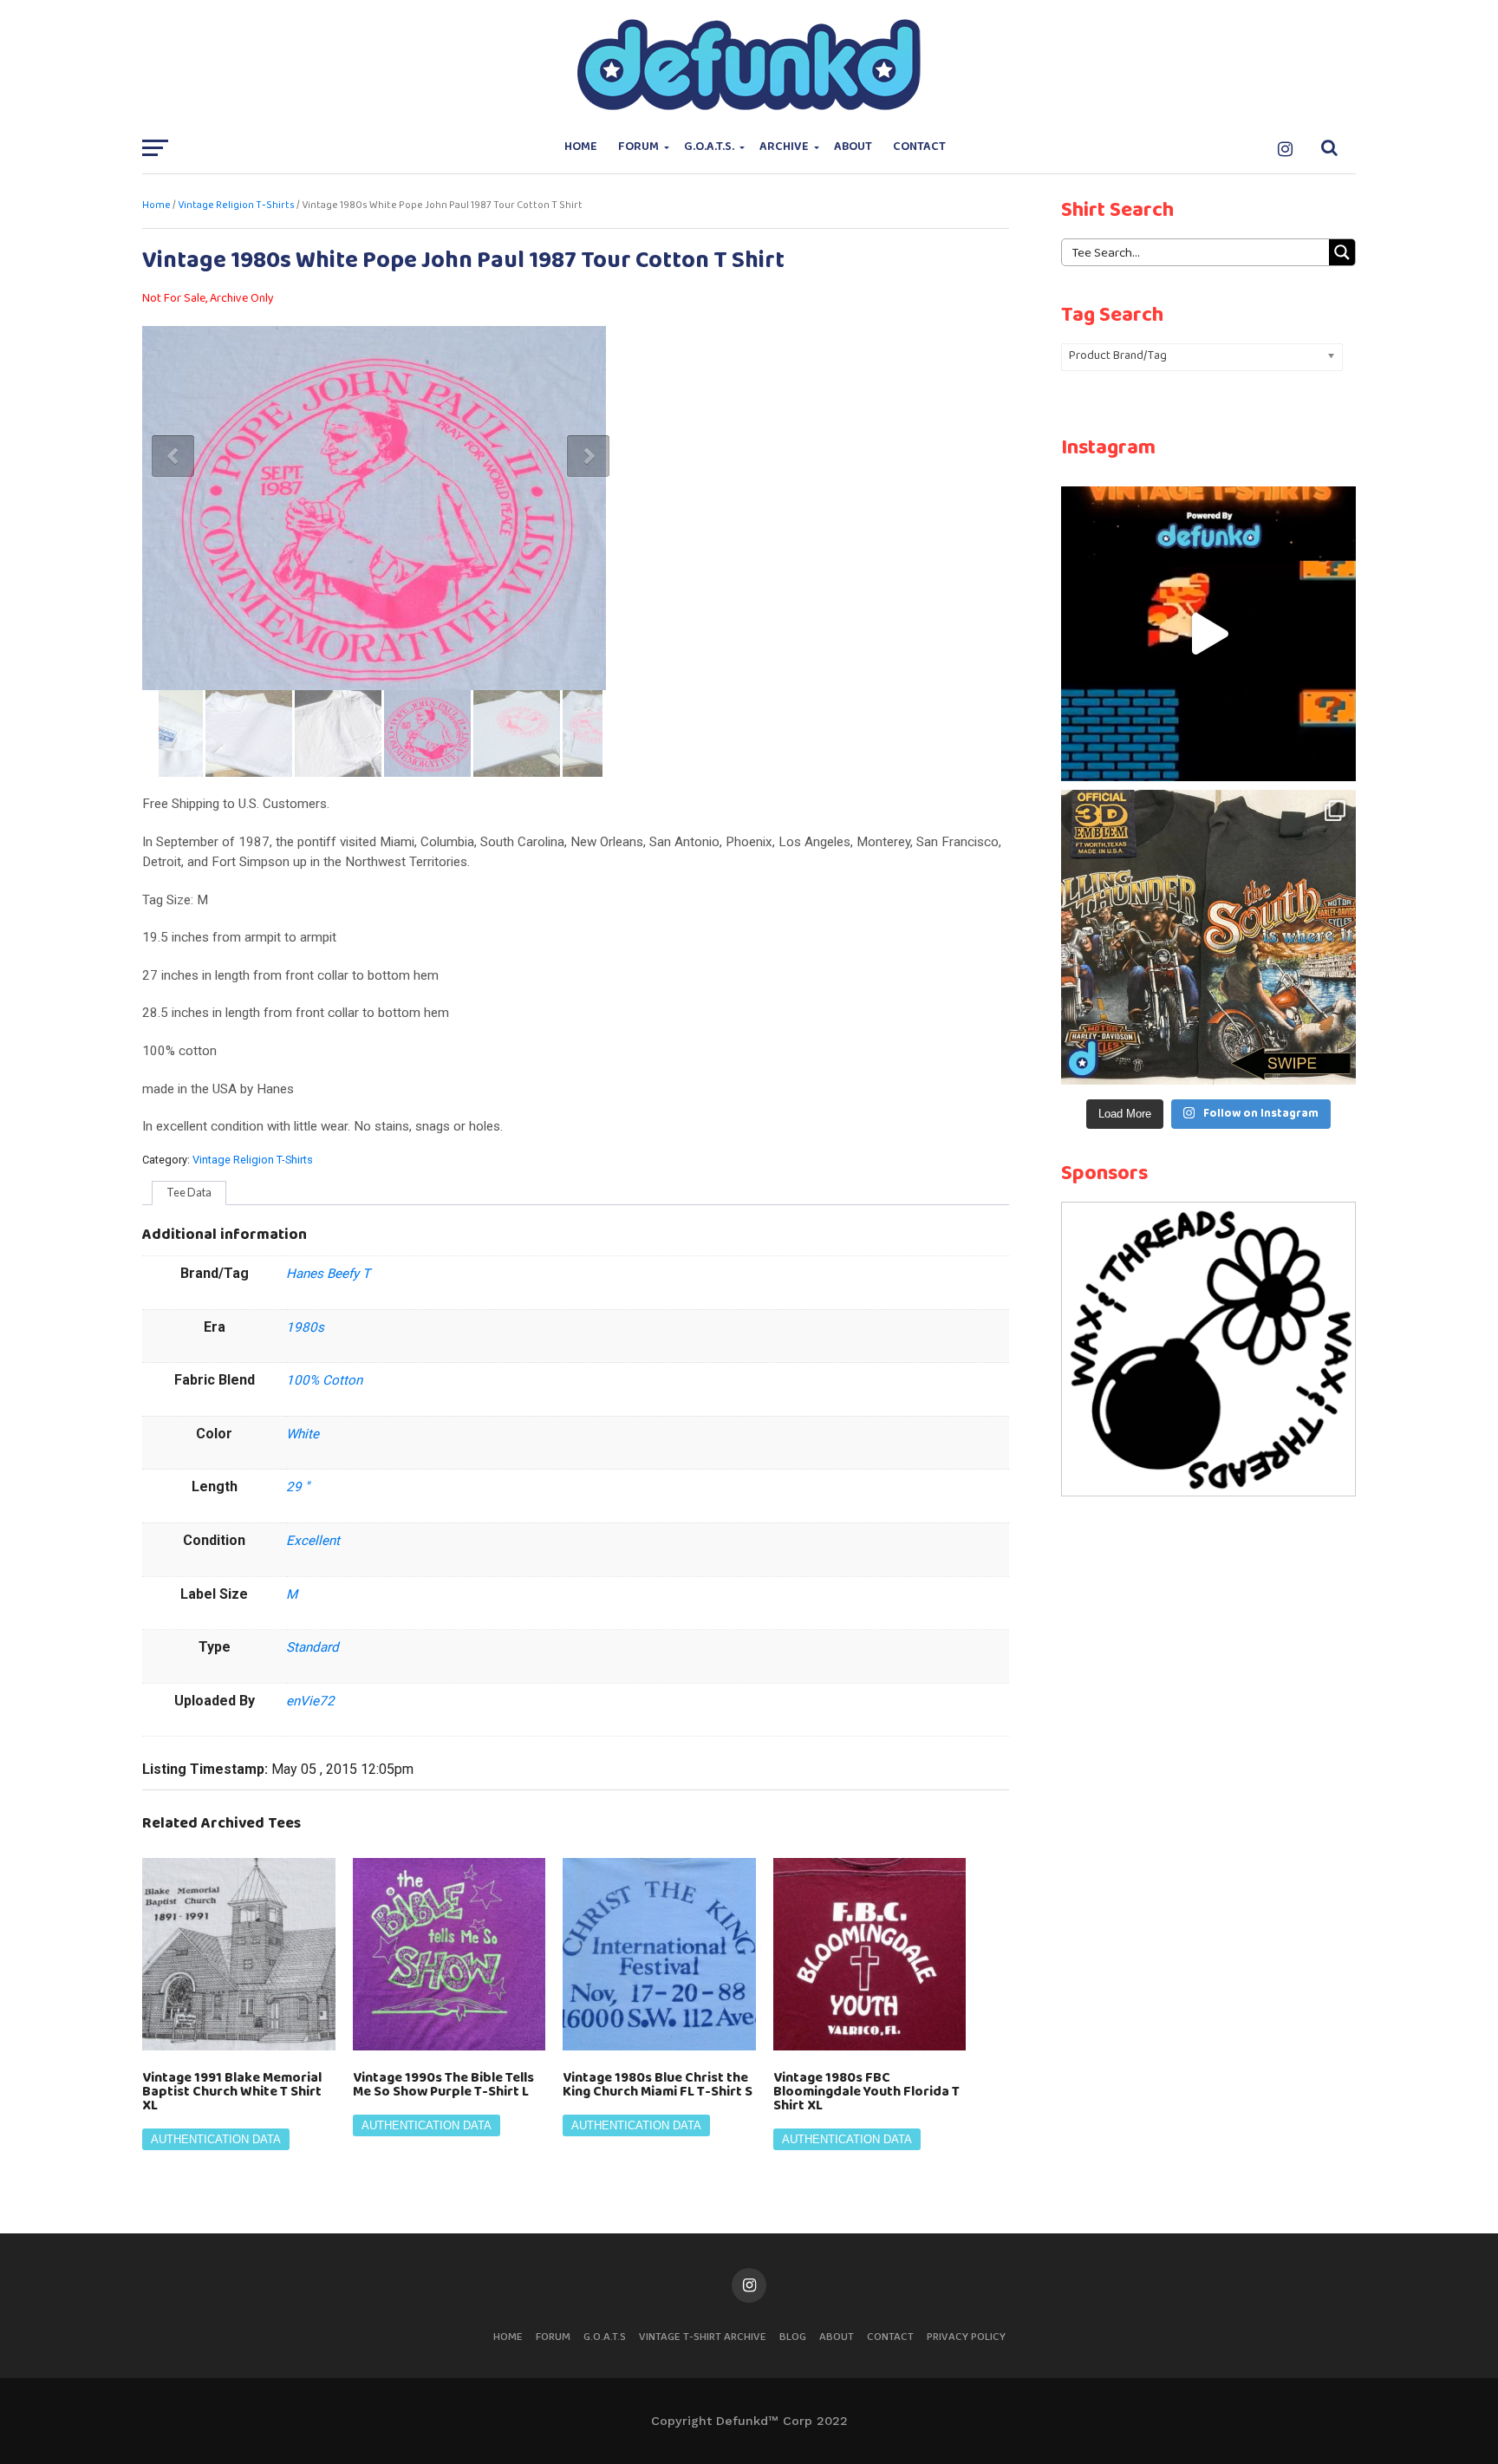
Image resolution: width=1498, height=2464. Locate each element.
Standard (313, 1647)
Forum (638, 147)
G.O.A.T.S (605, 2337)
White (303, 1434)
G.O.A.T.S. (709, 147)
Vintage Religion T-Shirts (236, 205)
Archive (784, 147)
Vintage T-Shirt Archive (703, 2337)
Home (581, 147)
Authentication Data (216, 2139)
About (853, 147)
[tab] (189, 1193)
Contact (919, 147)
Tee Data (189, 1192)
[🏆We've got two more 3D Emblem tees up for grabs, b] (1208, 937)
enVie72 (310, 1701)
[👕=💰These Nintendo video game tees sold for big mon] (1208, 634)
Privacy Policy (966, 2337)
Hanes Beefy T (328, 1274)
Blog (793, 2337)
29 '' (298, 1487)
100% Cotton (324, 1380)
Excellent (313, 1541)
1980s (305, 1327)
